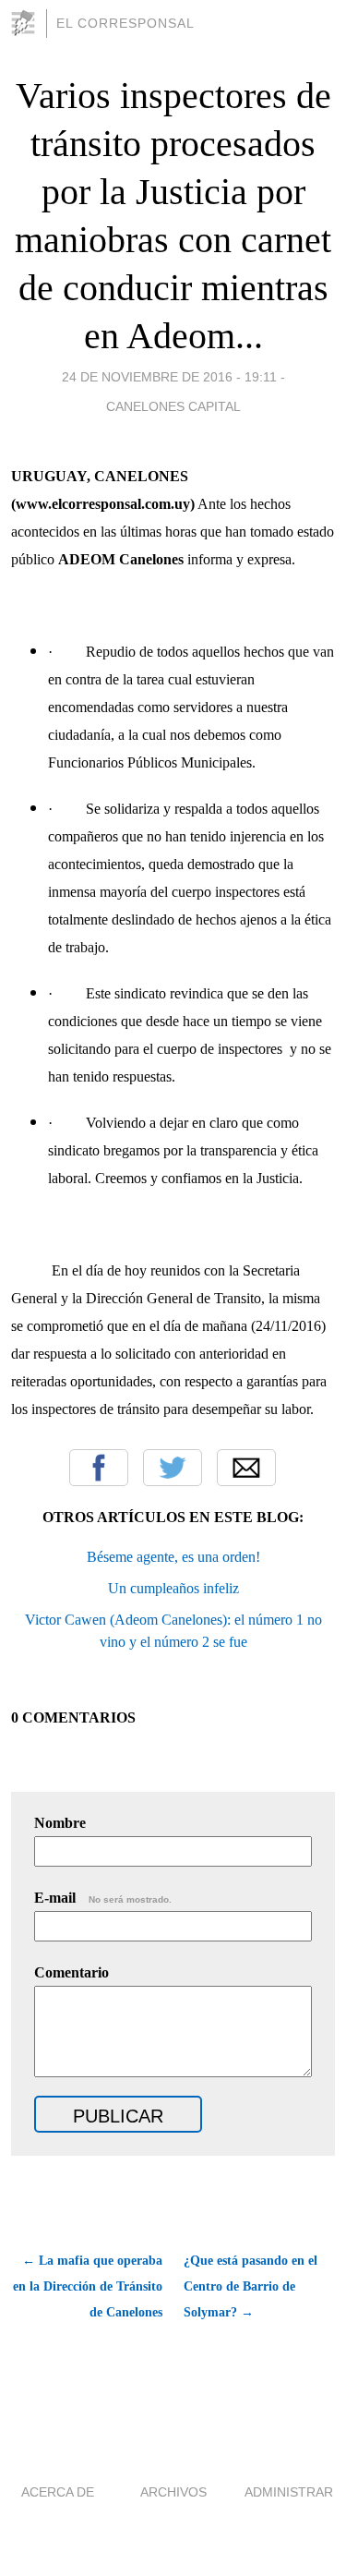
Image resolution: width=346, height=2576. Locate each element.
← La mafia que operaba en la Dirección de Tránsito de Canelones (88, 2286)
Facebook (99, 1468)
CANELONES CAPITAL (173, 406)
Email (246, 1468)
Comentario (72, 1972)
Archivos (173, 2492)
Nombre (60, 1823)
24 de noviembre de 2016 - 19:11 (169, 377)
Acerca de (58, 2492)
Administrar (289, 2492)
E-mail (103, 1898)
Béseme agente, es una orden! (173, 1557)
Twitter (173, 1468)
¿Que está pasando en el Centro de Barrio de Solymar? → (251, 2286)
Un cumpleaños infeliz (173, 1588)
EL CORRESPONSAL (125, 23)
